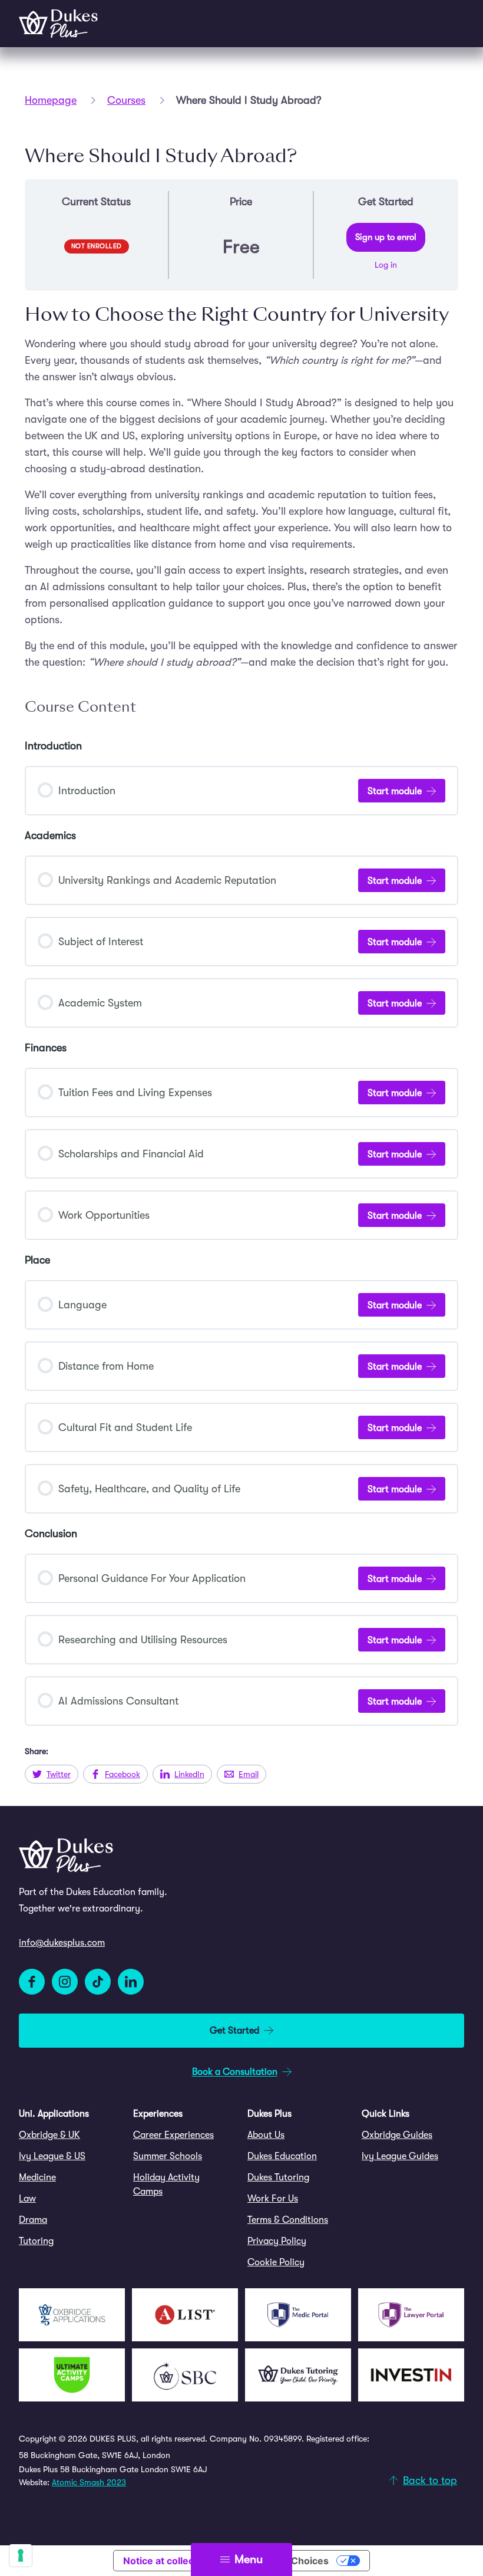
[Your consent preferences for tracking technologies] (21, 2555)
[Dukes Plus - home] (58, 24)
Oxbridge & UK (49, 2135)
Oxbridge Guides (397, 2135)
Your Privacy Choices (280, 2561)
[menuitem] (70, 2135)
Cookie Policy (276, 2262)
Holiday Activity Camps (166, 2184)
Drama (33, 2220)
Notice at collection (167, 2561)
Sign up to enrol (386, 237)
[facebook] (32, 1982)
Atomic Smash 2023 (89, 2482)
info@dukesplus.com (62, 1943)
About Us (266, 2135)
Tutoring (36, 2241)
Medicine (37, 2177)
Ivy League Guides (400, 2156)
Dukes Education (282, 2156)
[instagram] (65, 1982)
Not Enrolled (97, 246)
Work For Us (273, 2199)
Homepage (51, 100)
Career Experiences (173, 2135)
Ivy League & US (52, 2156)
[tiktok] (98, 1982)
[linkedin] (131, 1982)
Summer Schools (168, 2156)
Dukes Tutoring (278, 2177)
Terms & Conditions (288, 2220)
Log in (386, 265)
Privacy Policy (277, 2241)
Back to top (430, 2480)
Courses (126, 100)
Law (27, 2199)
